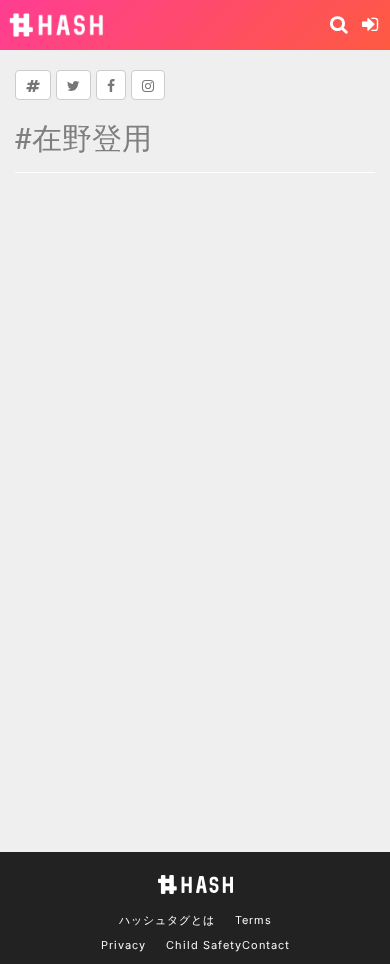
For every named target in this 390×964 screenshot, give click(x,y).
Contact (266, 945)
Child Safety (204, 945)
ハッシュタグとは (167, 920)
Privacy (123, 945)
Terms (253, 920)
